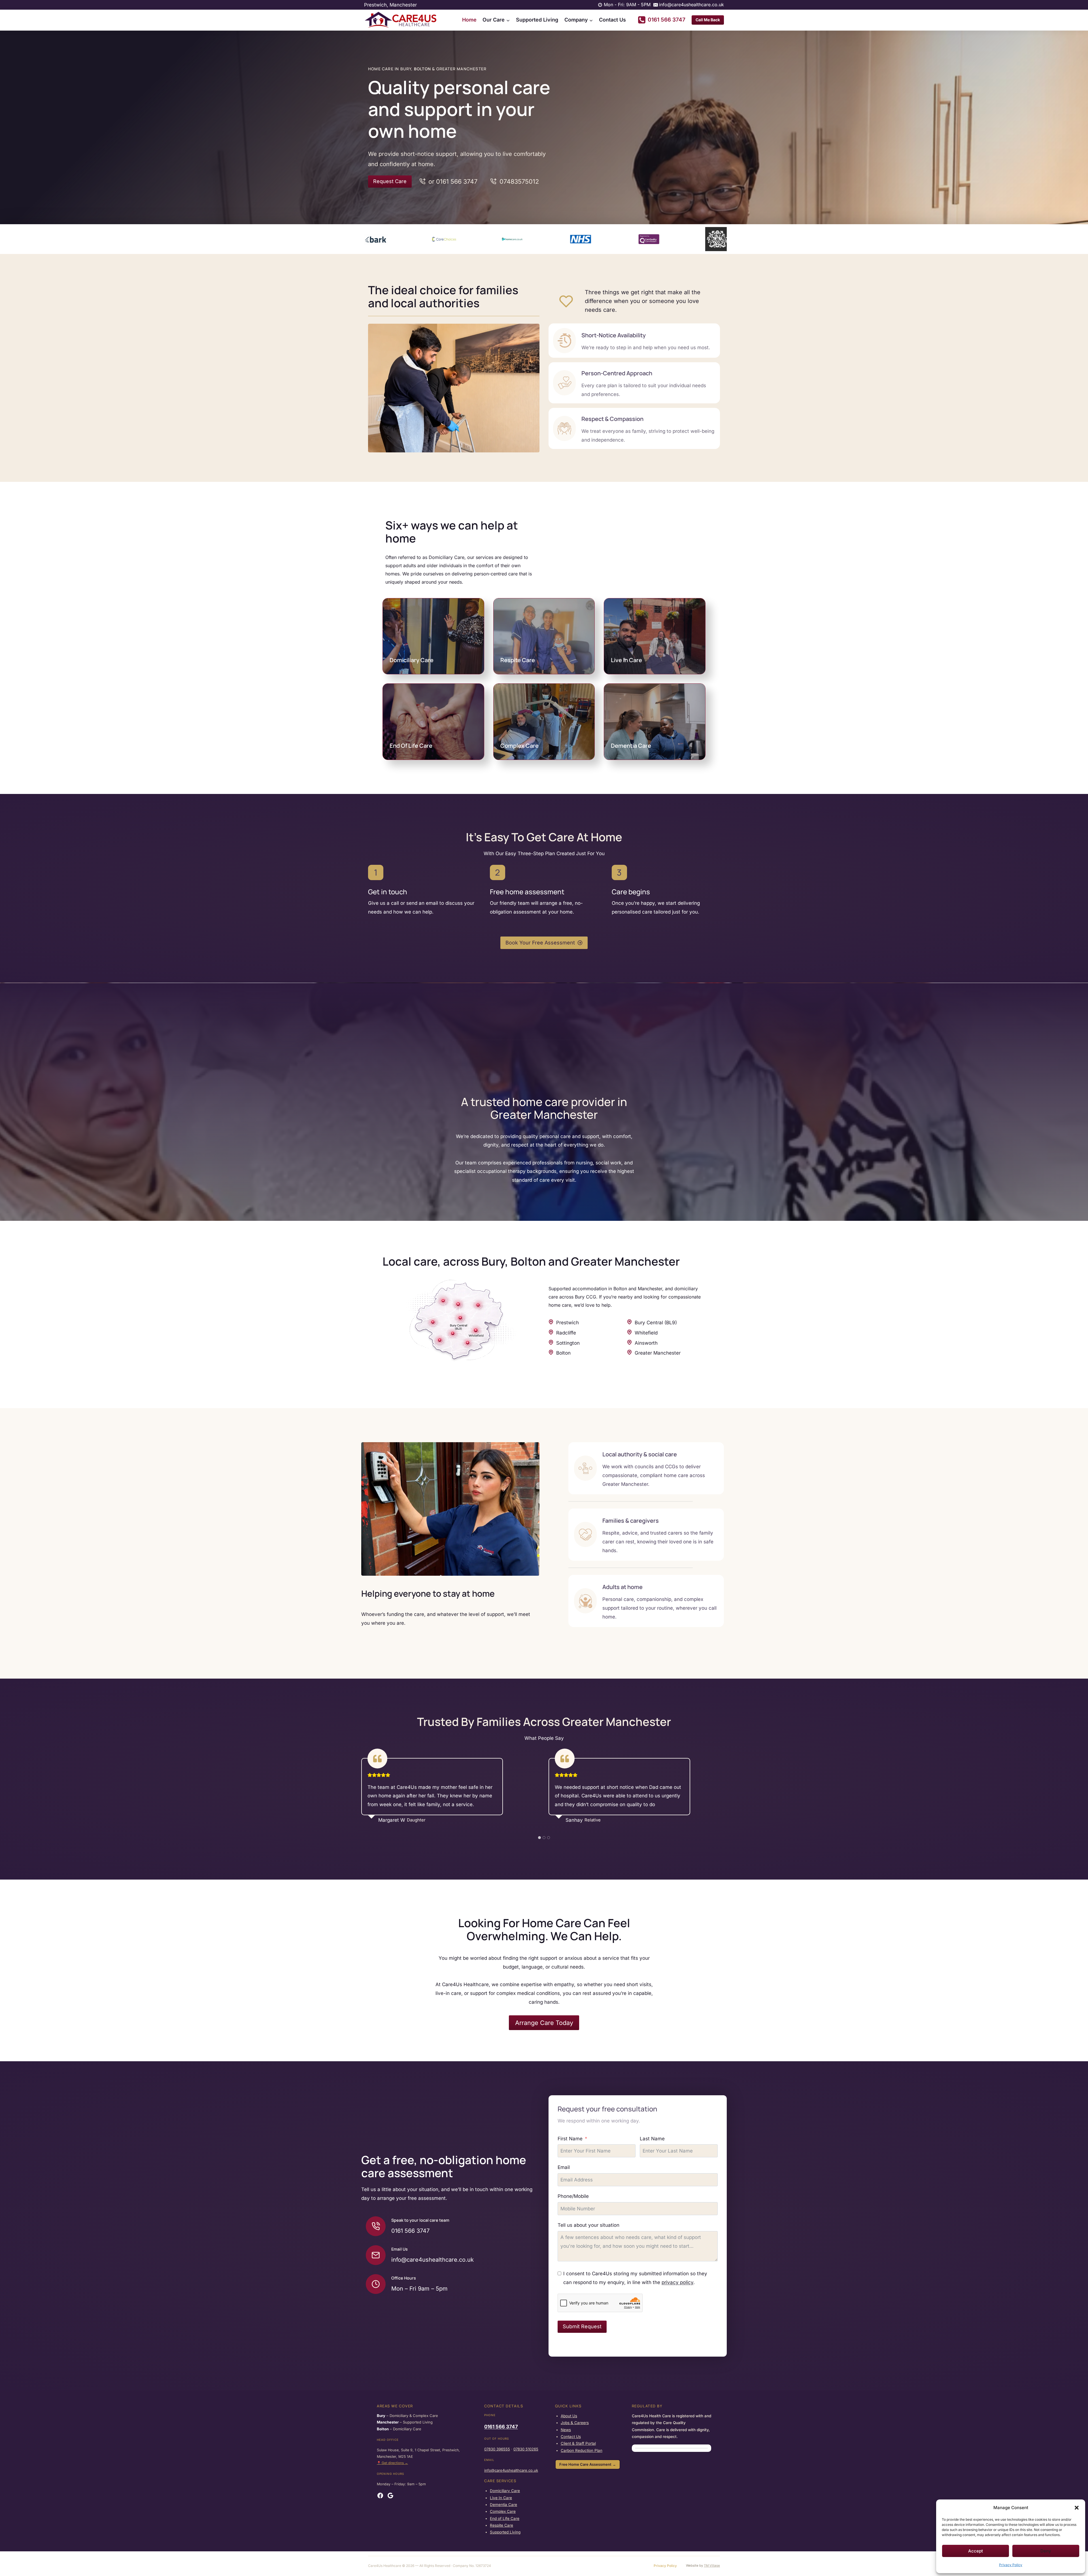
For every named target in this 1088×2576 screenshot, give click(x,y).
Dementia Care (631, 746)
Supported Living (537, 20)
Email (564, 2167)
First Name (570, 2139)
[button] (1077, 2508)
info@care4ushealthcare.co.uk (511, 2470)
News (566, 2430)
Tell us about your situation (588, 2225)
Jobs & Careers (575, 2423)
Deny (1046, 2551)
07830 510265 (526, 2449)
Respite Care (518, 660)
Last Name (652, 2139)
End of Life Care (505, 2518)
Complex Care (519, 746)
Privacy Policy (1011, 2565)
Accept (976, 2551)
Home (469, 20)
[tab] (539, 1838)
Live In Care (626, 660)
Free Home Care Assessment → (588, 2464)
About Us (569, 2416)
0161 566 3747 (501, 2427)
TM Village (712, 2566)
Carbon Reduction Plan (582, 2450)
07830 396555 (497, 2449)
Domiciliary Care (412, 660)
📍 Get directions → (392, 2463)
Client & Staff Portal (578, 2443)
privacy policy (677, 2282)
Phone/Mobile (573, 2196)
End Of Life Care (411, 746)
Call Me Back (708, 20)
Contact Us (612, 20)
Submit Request (582, 2326)
